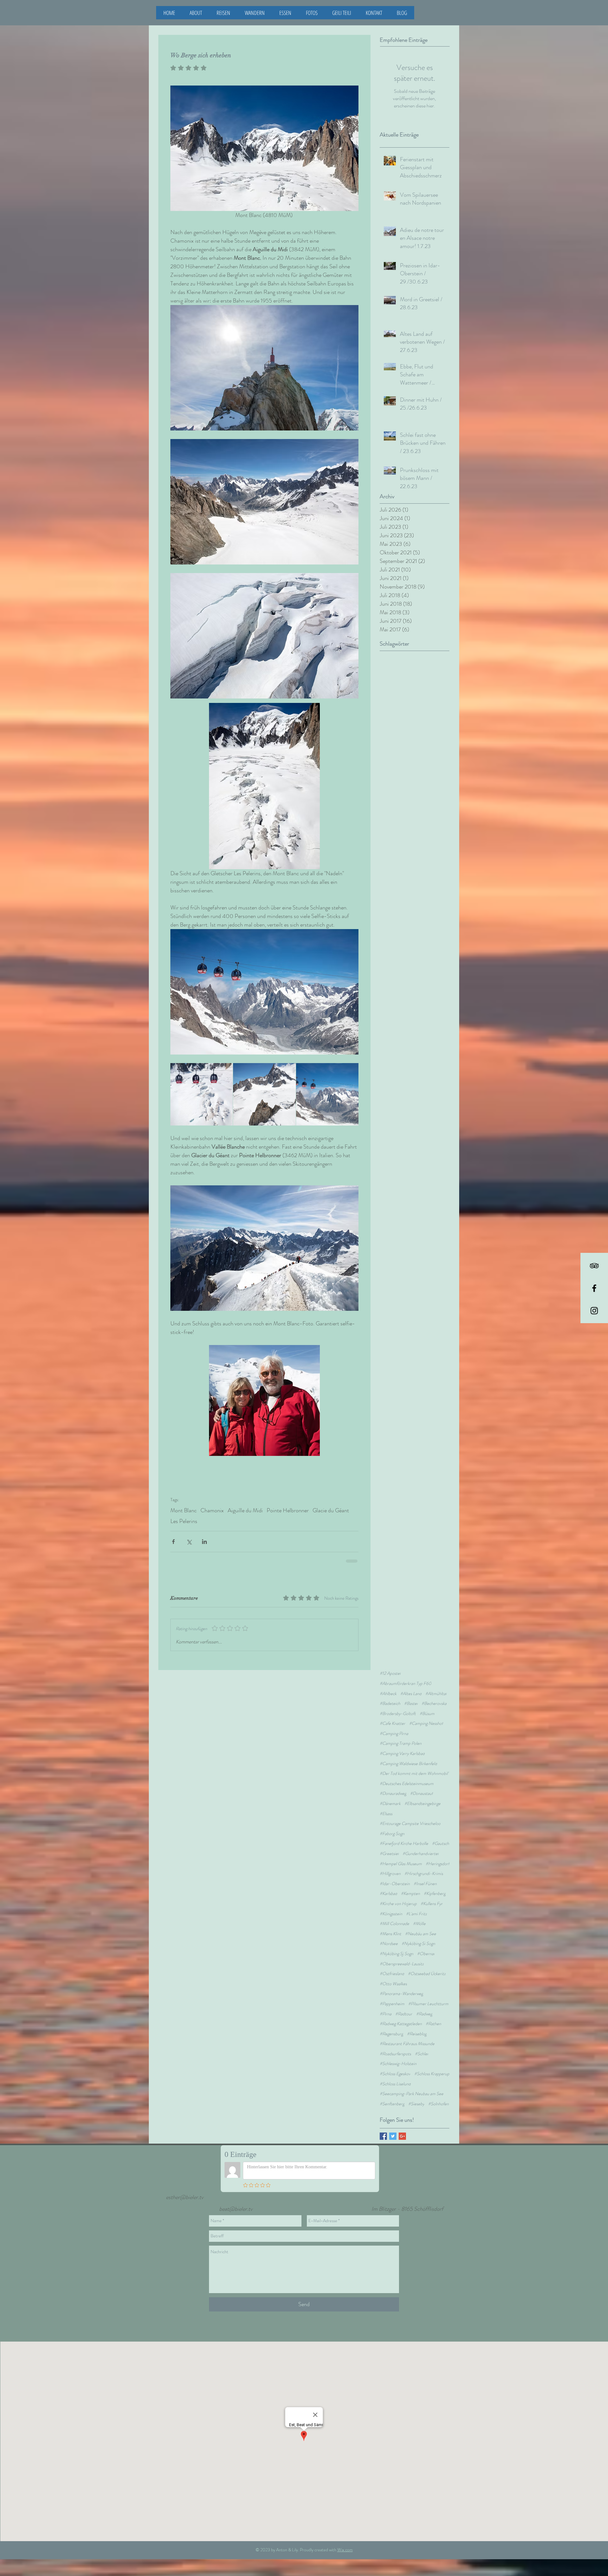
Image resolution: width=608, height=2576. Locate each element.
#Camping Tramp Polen (401, 1734)
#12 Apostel (390, 1664)
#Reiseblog (417, 2024)
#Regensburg (391, 2024)
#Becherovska (434, 1694)
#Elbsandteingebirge (422, 1794)
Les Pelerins (184, 1521)
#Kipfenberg (435, 1884)
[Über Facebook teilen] (173, 1542)
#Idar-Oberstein (395, 1874)
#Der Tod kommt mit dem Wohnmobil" (414, 1764)
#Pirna (386, 2004)
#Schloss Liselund (395, 2074)
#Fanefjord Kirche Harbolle (404, 1834)
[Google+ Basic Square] (402, 2127)
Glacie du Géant (331, 1510)
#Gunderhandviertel (421, 1844)
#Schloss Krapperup (432, 2064)
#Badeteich (390, 1694)
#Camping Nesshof (426, 1714)
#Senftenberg (392, 2094)
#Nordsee (389, 1934)
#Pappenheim (392, 1994)
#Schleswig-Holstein (398, 2054)
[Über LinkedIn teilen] (204, 1542)
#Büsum (427, 1704)
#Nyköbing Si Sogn (418, 1934)
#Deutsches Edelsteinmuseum (407, 1774)
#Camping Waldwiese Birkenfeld (408, 1754)
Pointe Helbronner (288, 1510)
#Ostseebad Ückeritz (427, 1964)
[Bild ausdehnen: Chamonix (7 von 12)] (202, 1094)
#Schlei (421, 2044)
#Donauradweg (393, 1784)
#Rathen (433, 2014)
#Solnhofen (438, 2094)
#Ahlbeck (388, 1684)
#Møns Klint (390, 1924)
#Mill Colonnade (394, 1914)
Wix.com (345, 2540)
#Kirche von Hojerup (398, 1894)
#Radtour (404, 2004)
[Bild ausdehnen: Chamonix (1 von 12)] (327, 1094)
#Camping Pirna (394, 1724)
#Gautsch (440, 1834)
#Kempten (410, 1884)
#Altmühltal (436, 1684)
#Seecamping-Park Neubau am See (412, 2084)
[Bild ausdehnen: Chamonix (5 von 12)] (264, 1094)
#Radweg (424, 2004)
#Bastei (411, 1694)
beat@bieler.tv (236, 2199)
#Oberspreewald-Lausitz (402, 1954)
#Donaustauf (421, 1784)
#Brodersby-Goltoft (398, 1704)
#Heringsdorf (437, 1854)
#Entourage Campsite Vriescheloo (410, 1814)
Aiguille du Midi (245, 1510)
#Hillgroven (390, 1864)
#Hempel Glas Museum (401, 1854)
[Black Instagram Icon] (594, 1311)
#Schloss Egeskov (395, 2064)
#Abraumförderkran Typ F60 (405, 1674)
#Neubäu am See (421, 1924)
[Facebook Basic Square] (383, 2127)
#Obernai (426, 1944)
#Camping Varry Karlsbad (402, 1744)
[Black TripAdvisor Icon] (594, 1266)
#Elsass (386, 1804)
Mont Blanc (184, 1510)
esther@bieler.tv (185, 2188)
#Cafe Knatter (393, 1714)
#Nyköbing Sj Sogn (396, 1944)
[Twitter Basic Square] (393, 2127)
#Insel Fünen (425, 1874)
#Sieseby (416, 2094)
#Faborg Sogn (392, 1824)
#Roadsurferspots (395, 2044)
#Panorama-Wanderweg (401, 1984)
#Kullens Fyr (432, 1894)
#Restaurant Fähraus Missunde (407, 2034)
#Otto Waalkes (393, 1974)
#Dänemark (390, 1794)
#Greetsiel (389, 1844)
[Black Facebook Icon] (594, 1288)
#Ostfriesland (392, 1964)
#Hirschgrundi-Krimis (424, 1864)
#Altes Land (411, 1684)
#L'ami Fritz (416, 1904)
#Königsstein (391, 1904)
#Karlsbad (388, 1884)
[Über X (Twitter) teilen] (189, 1542)
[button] (255, 13)
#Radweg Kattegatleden (401, 2014)
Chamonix (212, 1510)
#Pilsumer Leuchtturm (428, 1994)
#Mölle (419, 1914)
